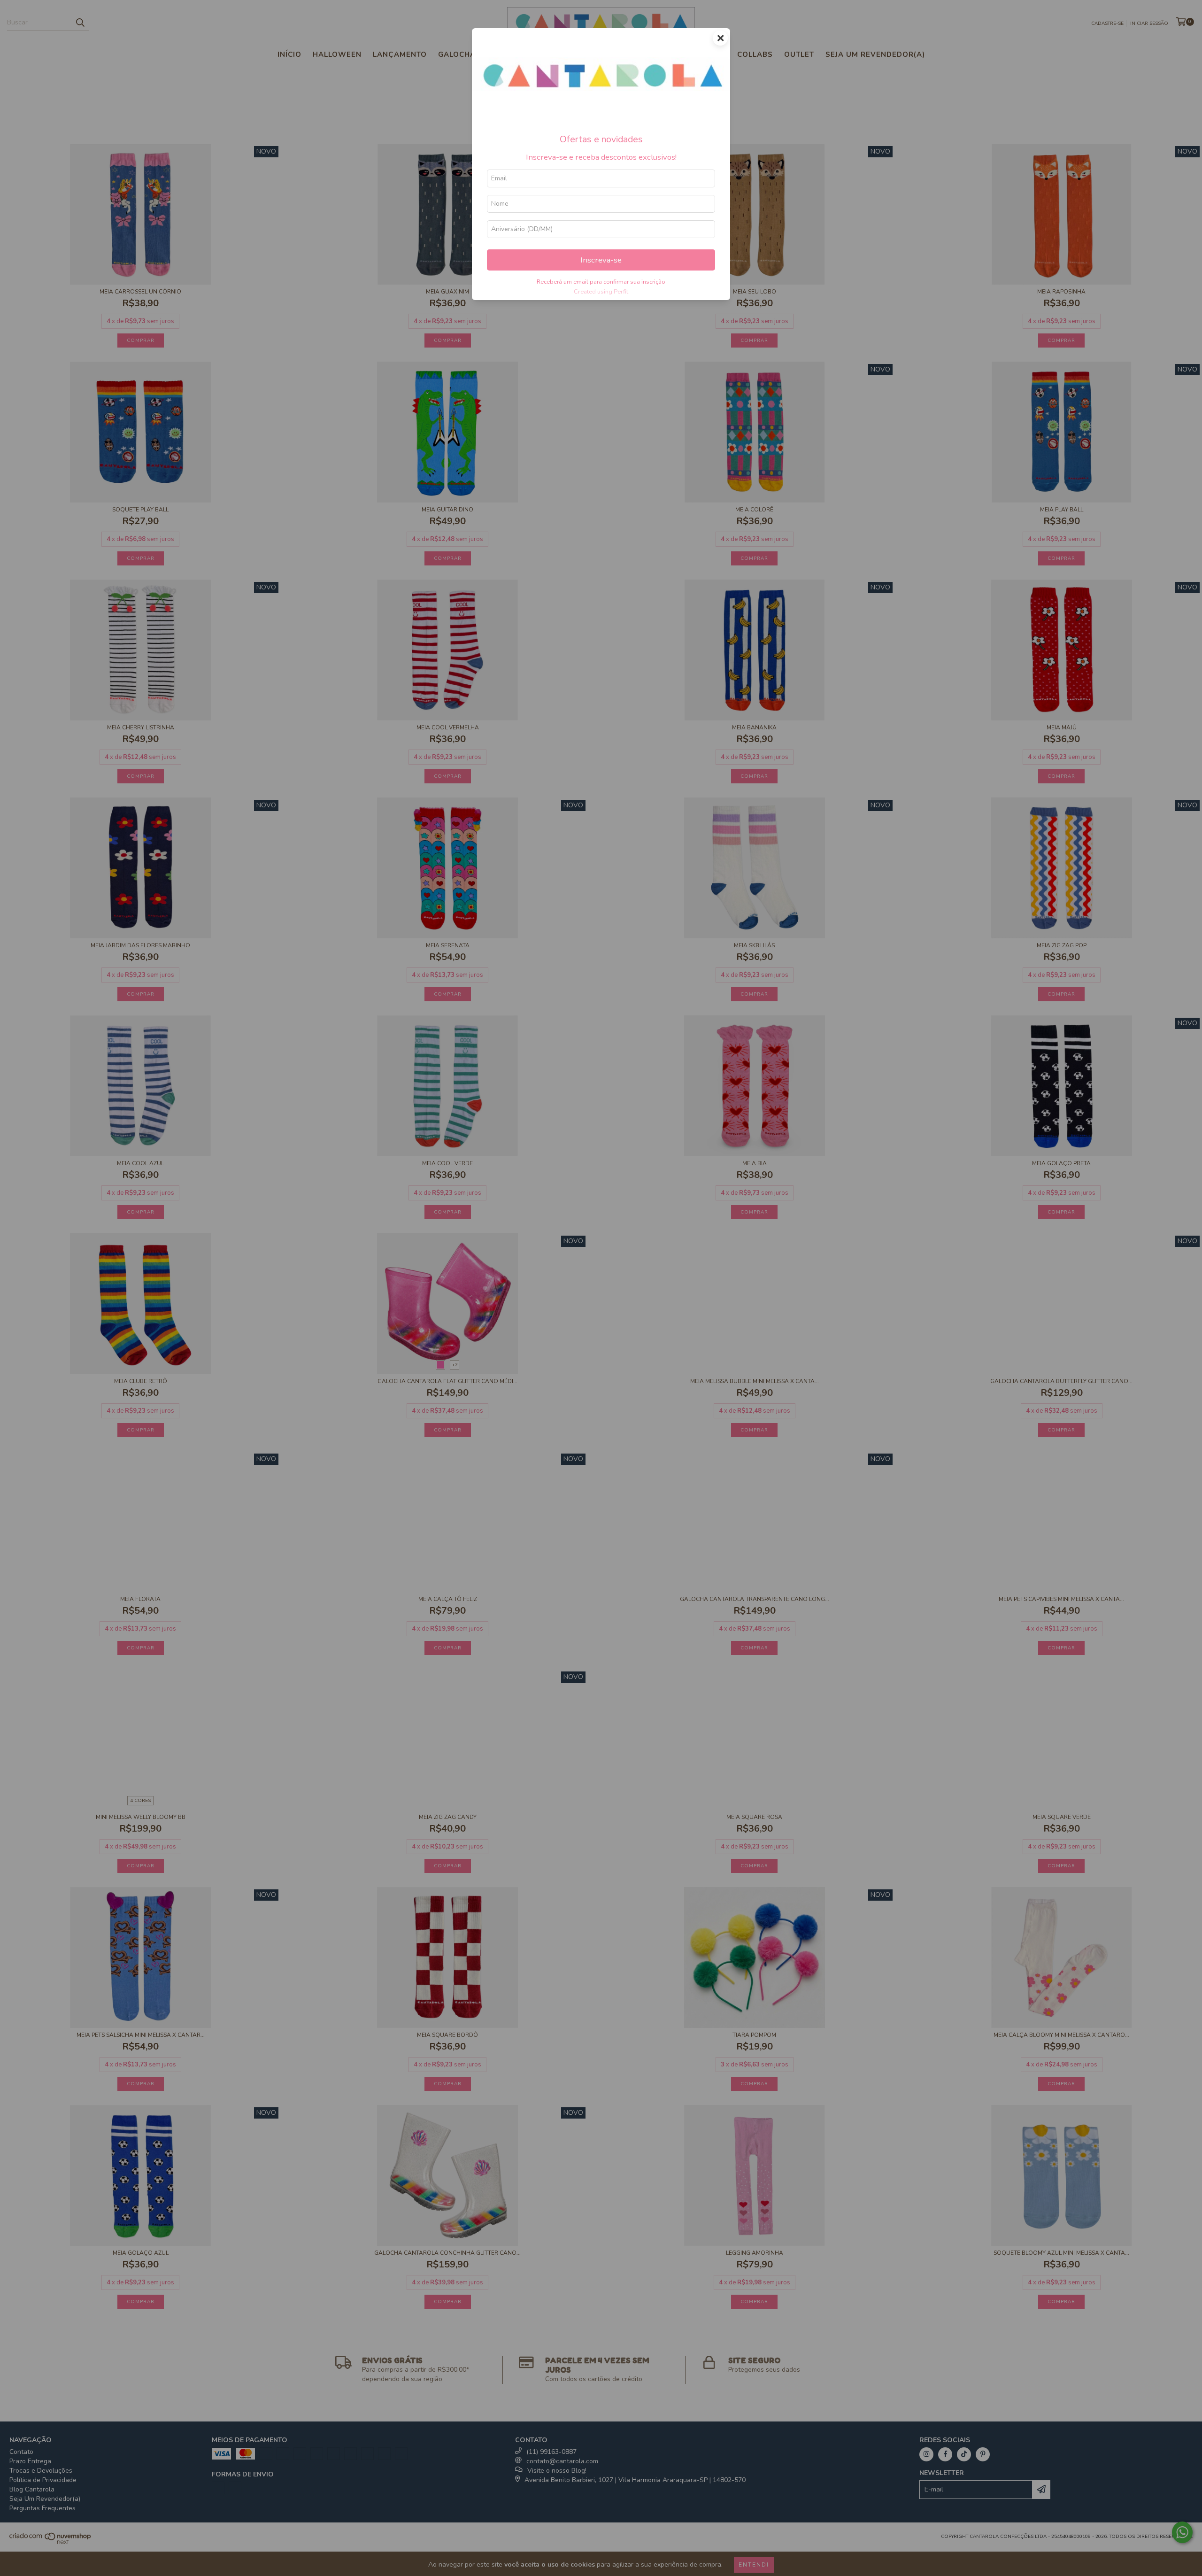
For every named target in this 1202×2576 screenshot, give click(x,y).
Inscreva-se (601, 260)
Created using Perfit (601, 292)
